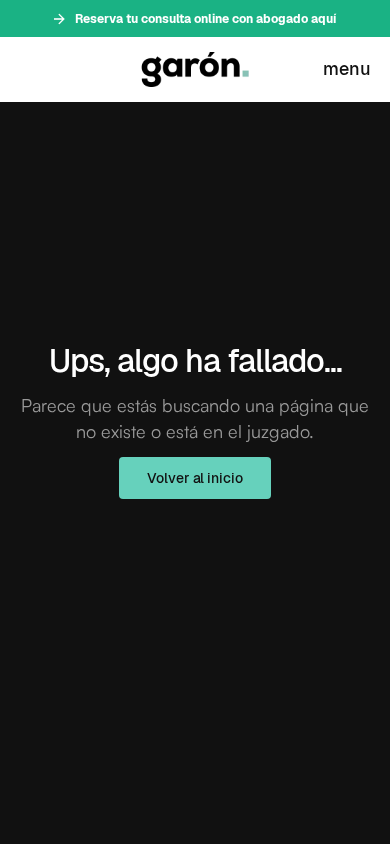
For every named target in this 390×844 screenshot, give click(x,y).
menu (347, 68)
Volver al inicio (194, 478)
